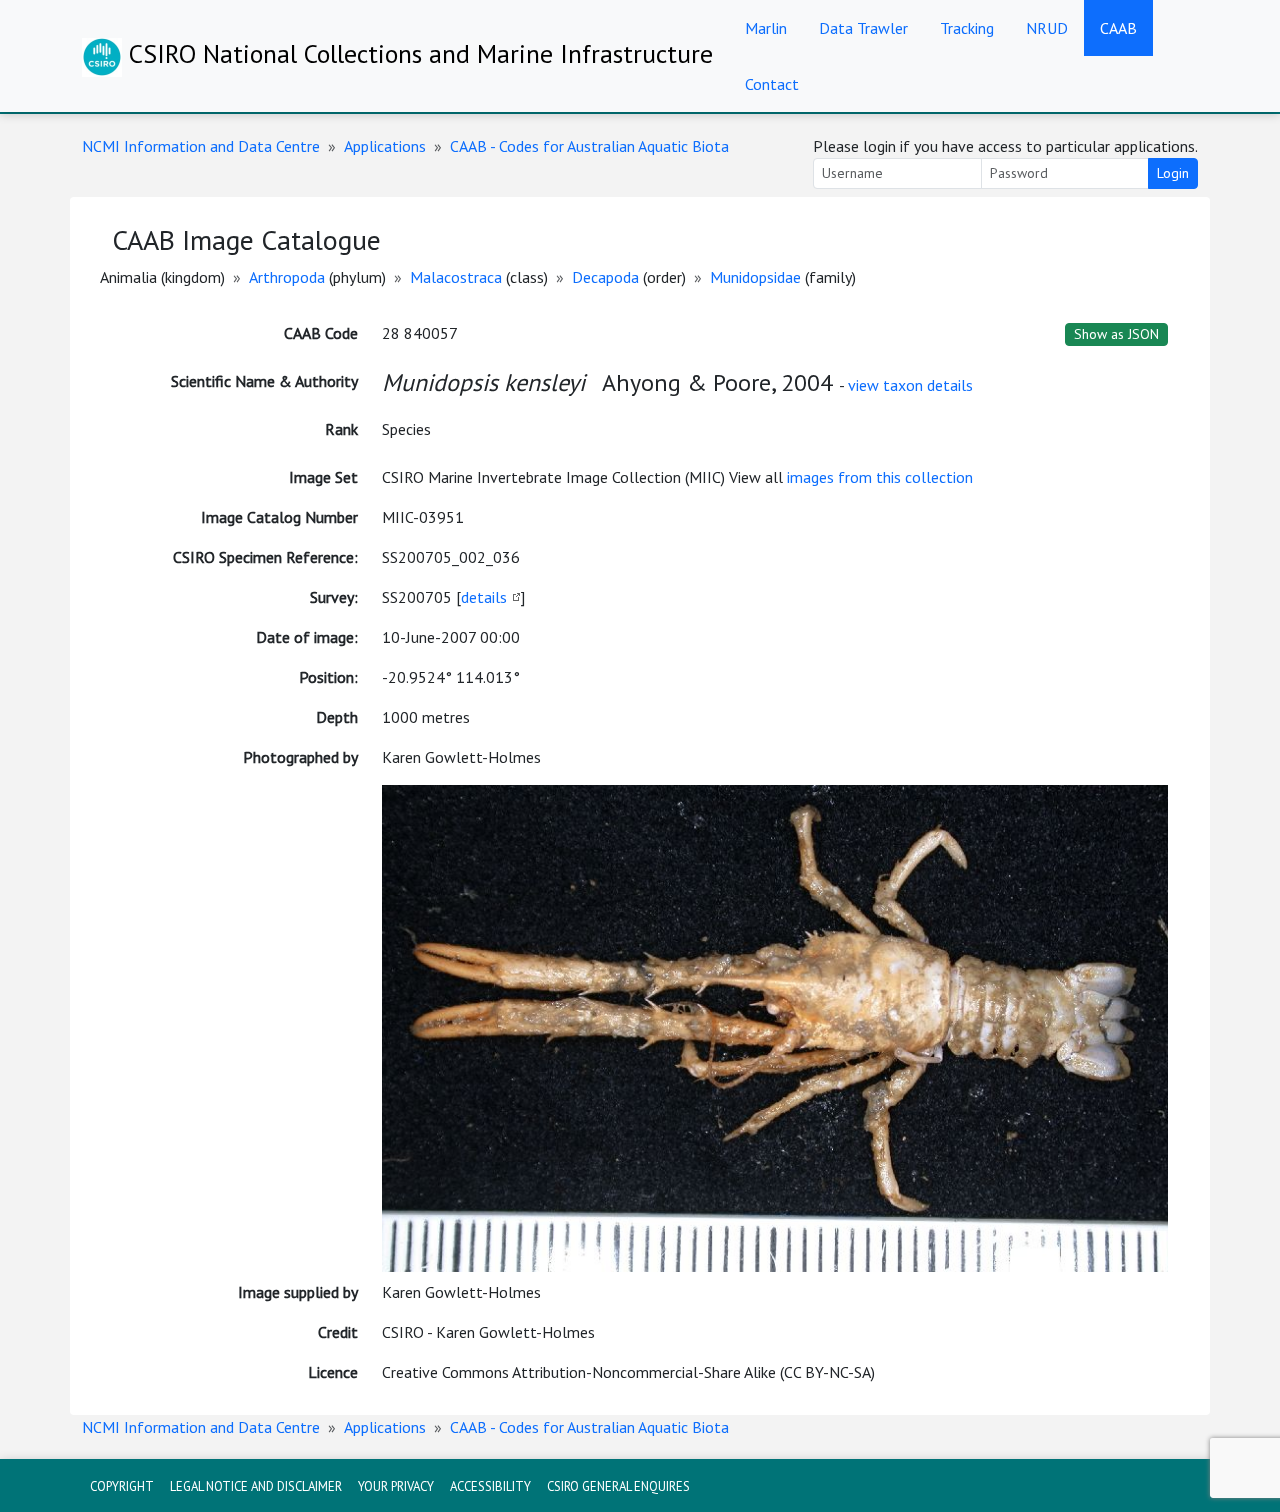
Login (1173, 173)
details (484, 597)
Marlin (766, 28)
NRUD (1047, 28)
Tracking (967, 28)
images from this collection (880, 477)
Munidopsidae (755, 277)
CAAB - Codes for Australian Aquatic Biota (589, 146)
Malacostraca (456, 277)
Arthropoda (287, 277)
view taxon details (910, 385)
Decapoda (605, 277)
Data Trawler (863, 28)
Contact (772, 84)
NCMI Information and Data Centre (201, 146)
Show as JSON (1116, 334)
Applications (385, 146)
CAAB (1118, 28)
